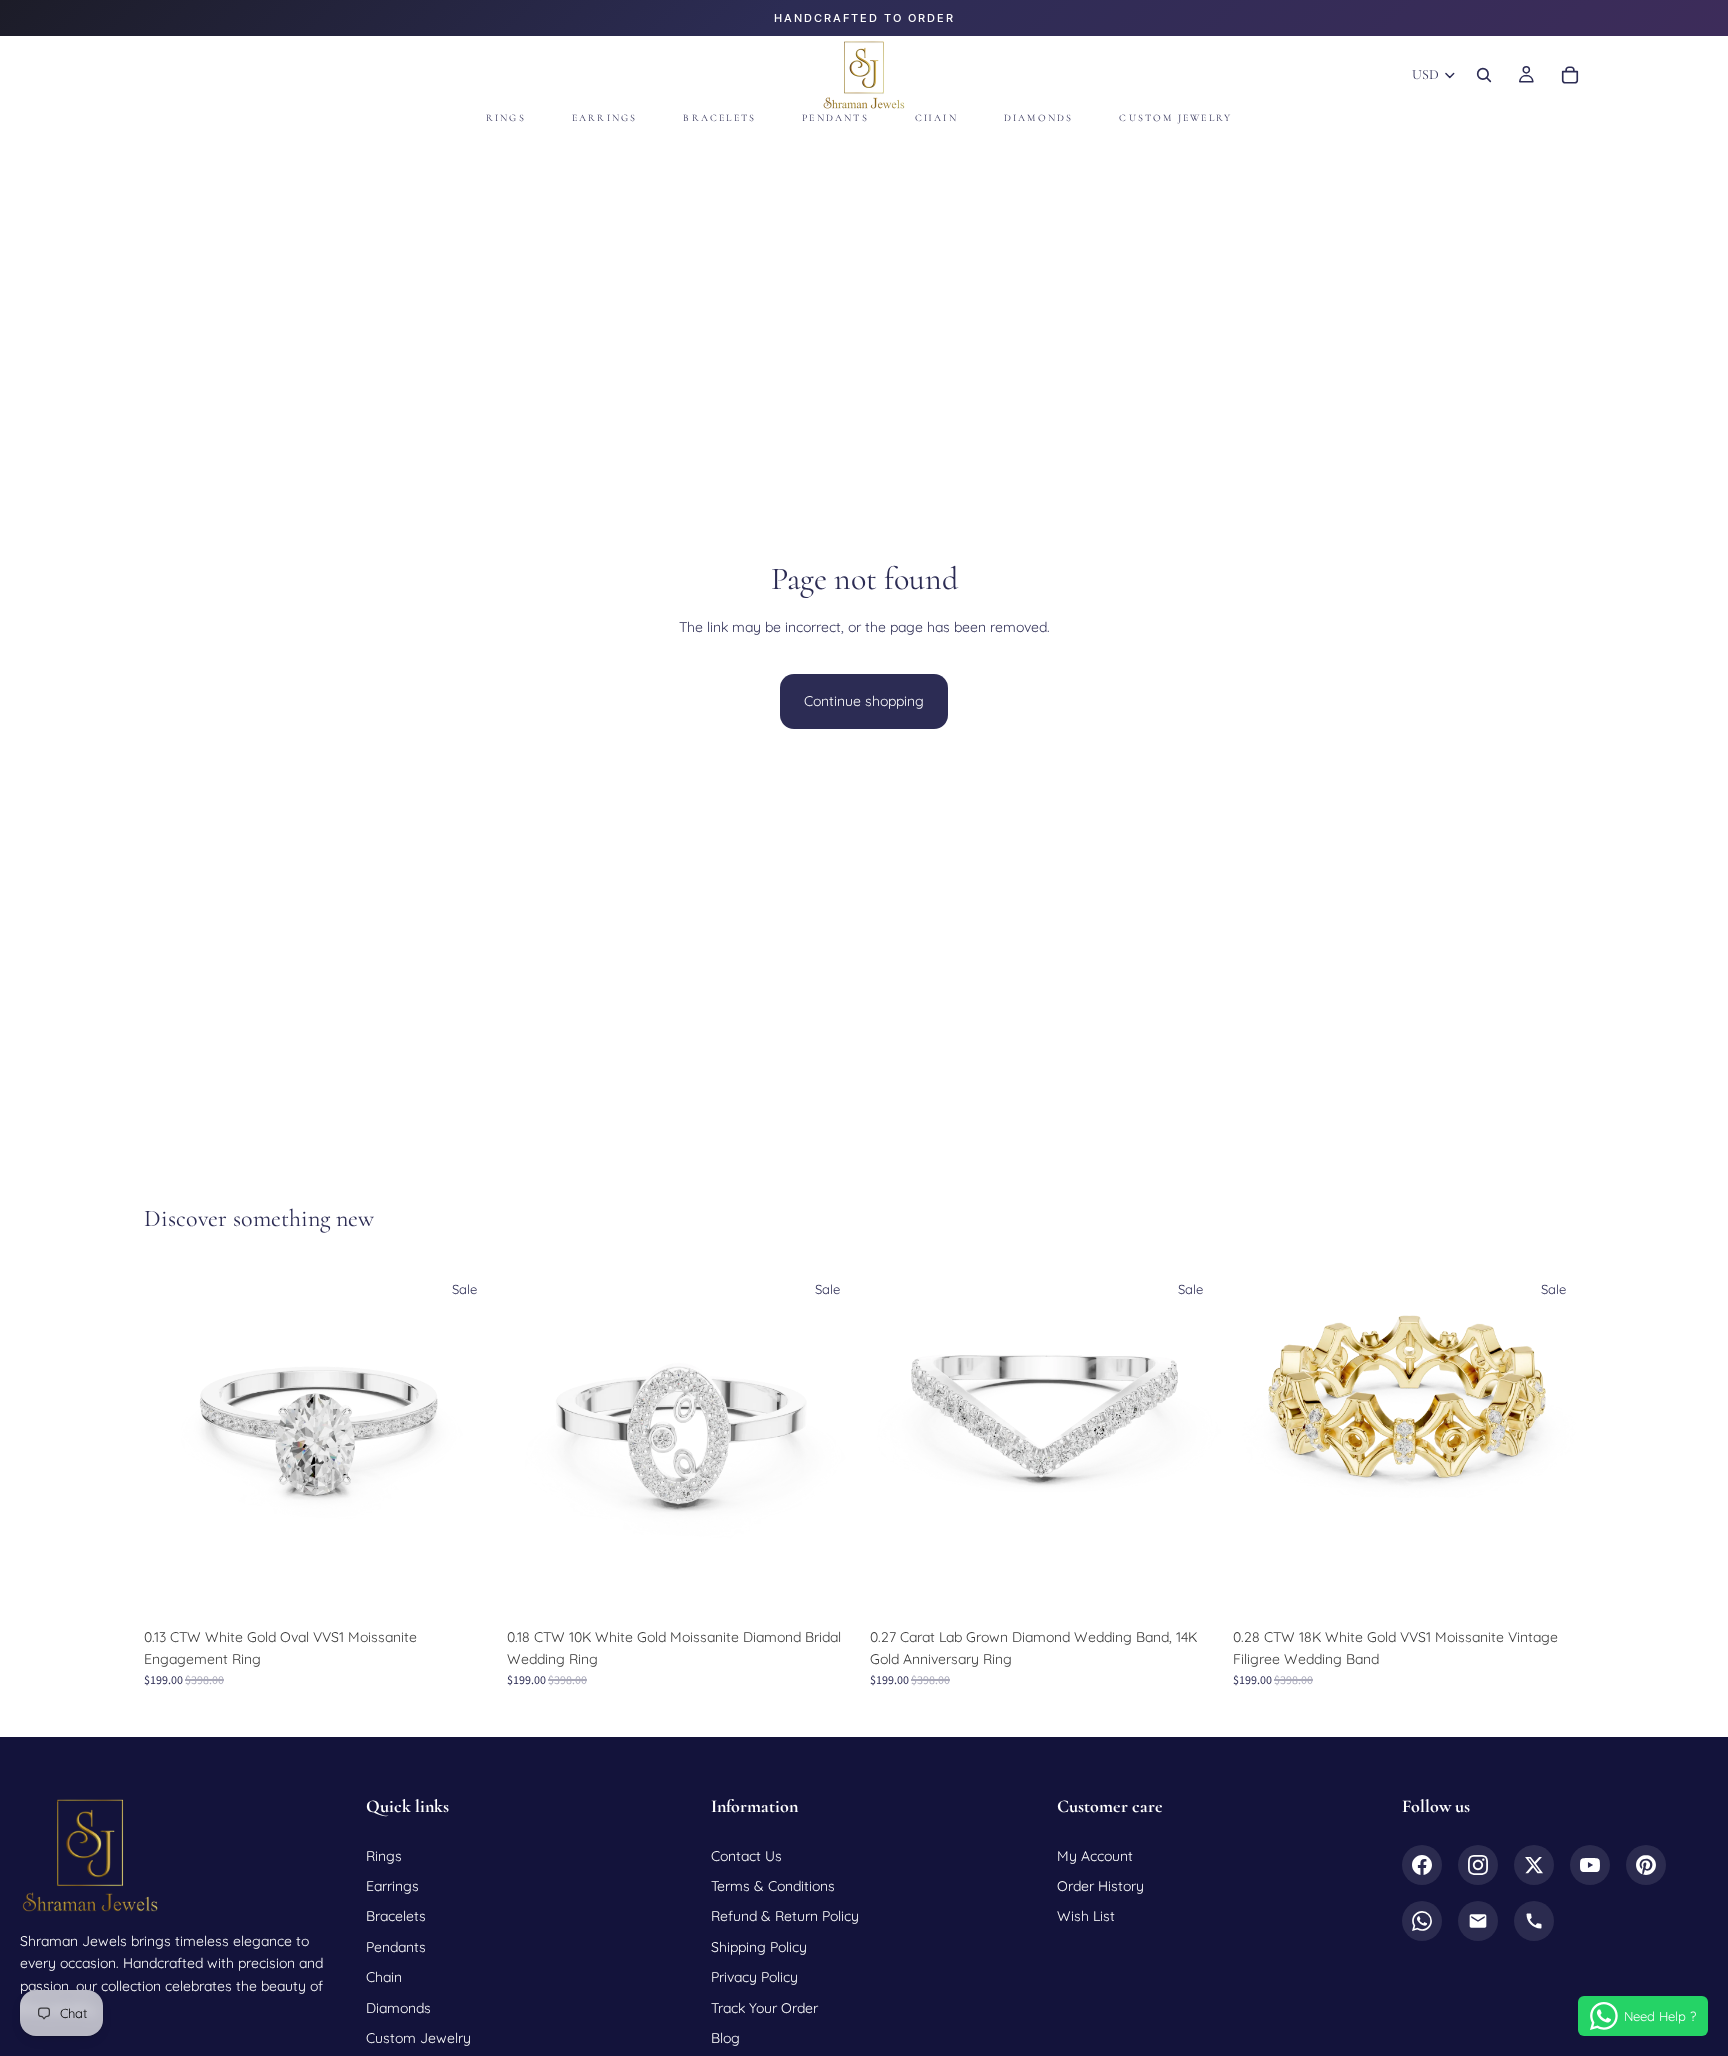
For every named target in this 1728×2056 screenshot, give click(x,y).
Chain (384, 1977)
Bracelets (396, 1916)
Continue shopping (864, 701)
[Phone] (1534, 1921)
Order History (1100, 1886)
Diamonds (398, 2008)
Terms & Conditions (773, 1886)
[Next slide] (465, 1442)
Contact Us (746, 1856)
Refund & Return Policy (785, 1916)
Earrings (392, 1886)
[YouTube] (1590, 1865)
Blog (725, 2038)
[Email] (1478, 1921)
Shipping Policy (759, 1947)
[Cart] (1570, 75)
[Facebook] (1422, 1865)
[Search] (1484, 75)
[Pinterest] (1646, 1865)
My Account (1095, 1856)
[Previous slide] (174, 1442)
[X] (1534, 1865)
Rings (384, 1856)
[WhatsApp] (1422, 1921)
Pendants (396, 1947)
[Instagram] (1478, 1865)
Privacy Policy (754, 1977)
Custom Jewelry (418, 2038)
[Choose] (464, 1587)
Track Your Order (764, 2008)
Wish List (1086, 1916)
